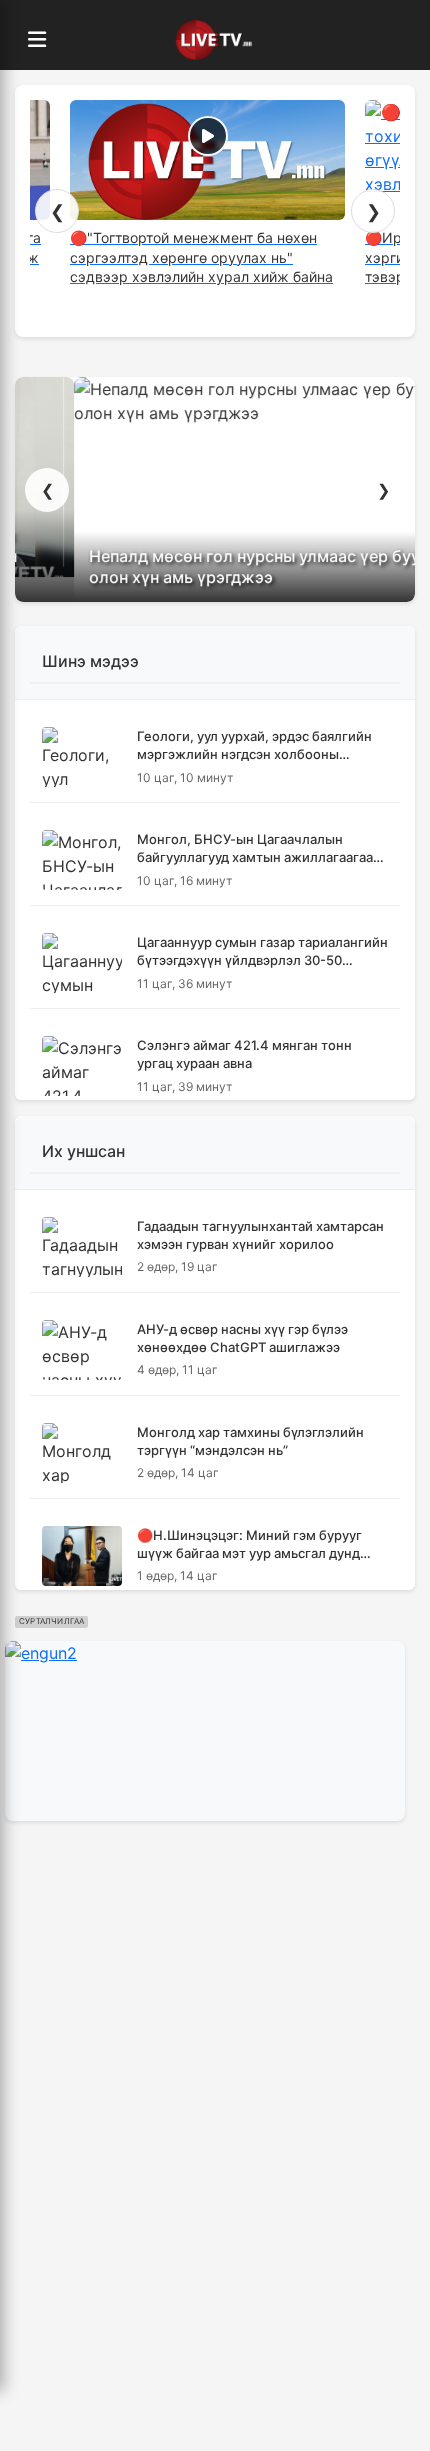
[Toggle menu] (37, 40)
